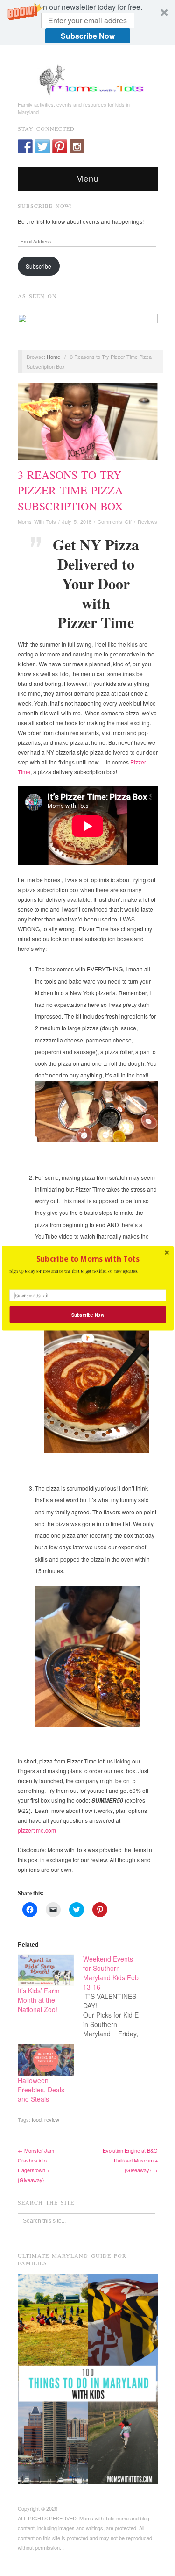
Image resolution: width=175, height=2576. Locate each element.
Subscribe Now (87, 1314)
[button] (87, 1258)
